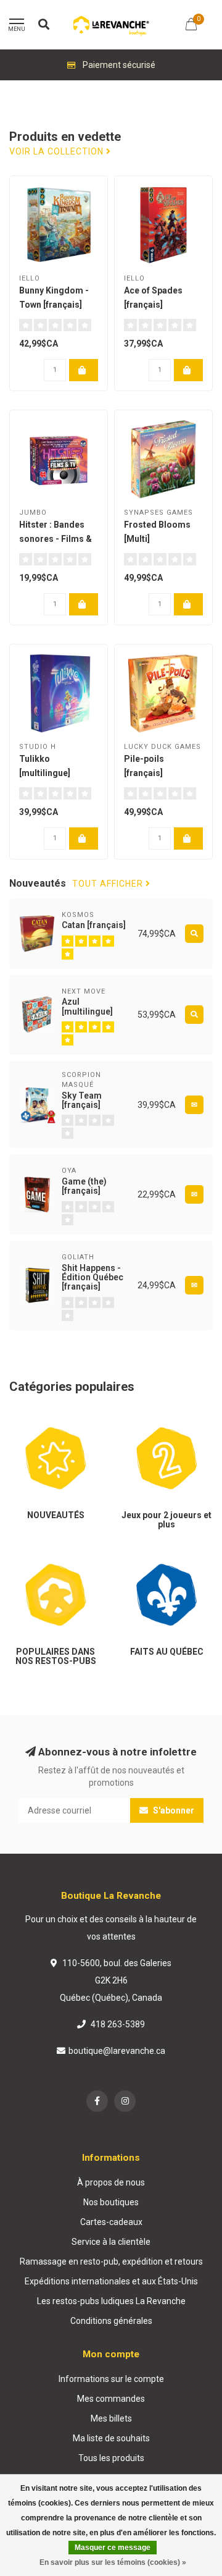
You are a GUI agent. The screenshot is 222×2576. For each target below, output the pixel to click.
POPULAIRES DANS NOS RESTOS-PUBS (48, 1561)
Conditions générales (111, 2321)
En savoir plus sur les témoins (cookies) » (113, 2562)
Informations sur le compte (111, 2379)
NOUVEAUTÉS (37, 1418)
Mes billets (111, 2418)
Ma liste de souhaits (111, 2438)
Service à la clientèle (111, 2242)
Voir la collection (58, 152)
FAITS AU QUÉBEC (156, 1555)
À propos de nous (111, 2182)
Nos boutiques (111, 2202)
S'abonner (173, 1810)
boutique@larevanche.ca (117, 2051)
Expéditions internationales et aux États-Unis (111, 2281)
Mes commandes (111, 2399)
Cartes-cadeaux (111, 2222)
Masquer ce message (113, 2548)
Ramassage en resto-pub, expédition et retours (111, 2261)
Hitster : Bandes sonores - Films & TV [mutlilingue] (55, 539)
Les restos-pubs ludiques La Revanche (111, 2301)
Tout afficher (109, 884)
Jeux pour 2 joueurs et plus (163, 1424)
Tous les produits (111, 2458)
